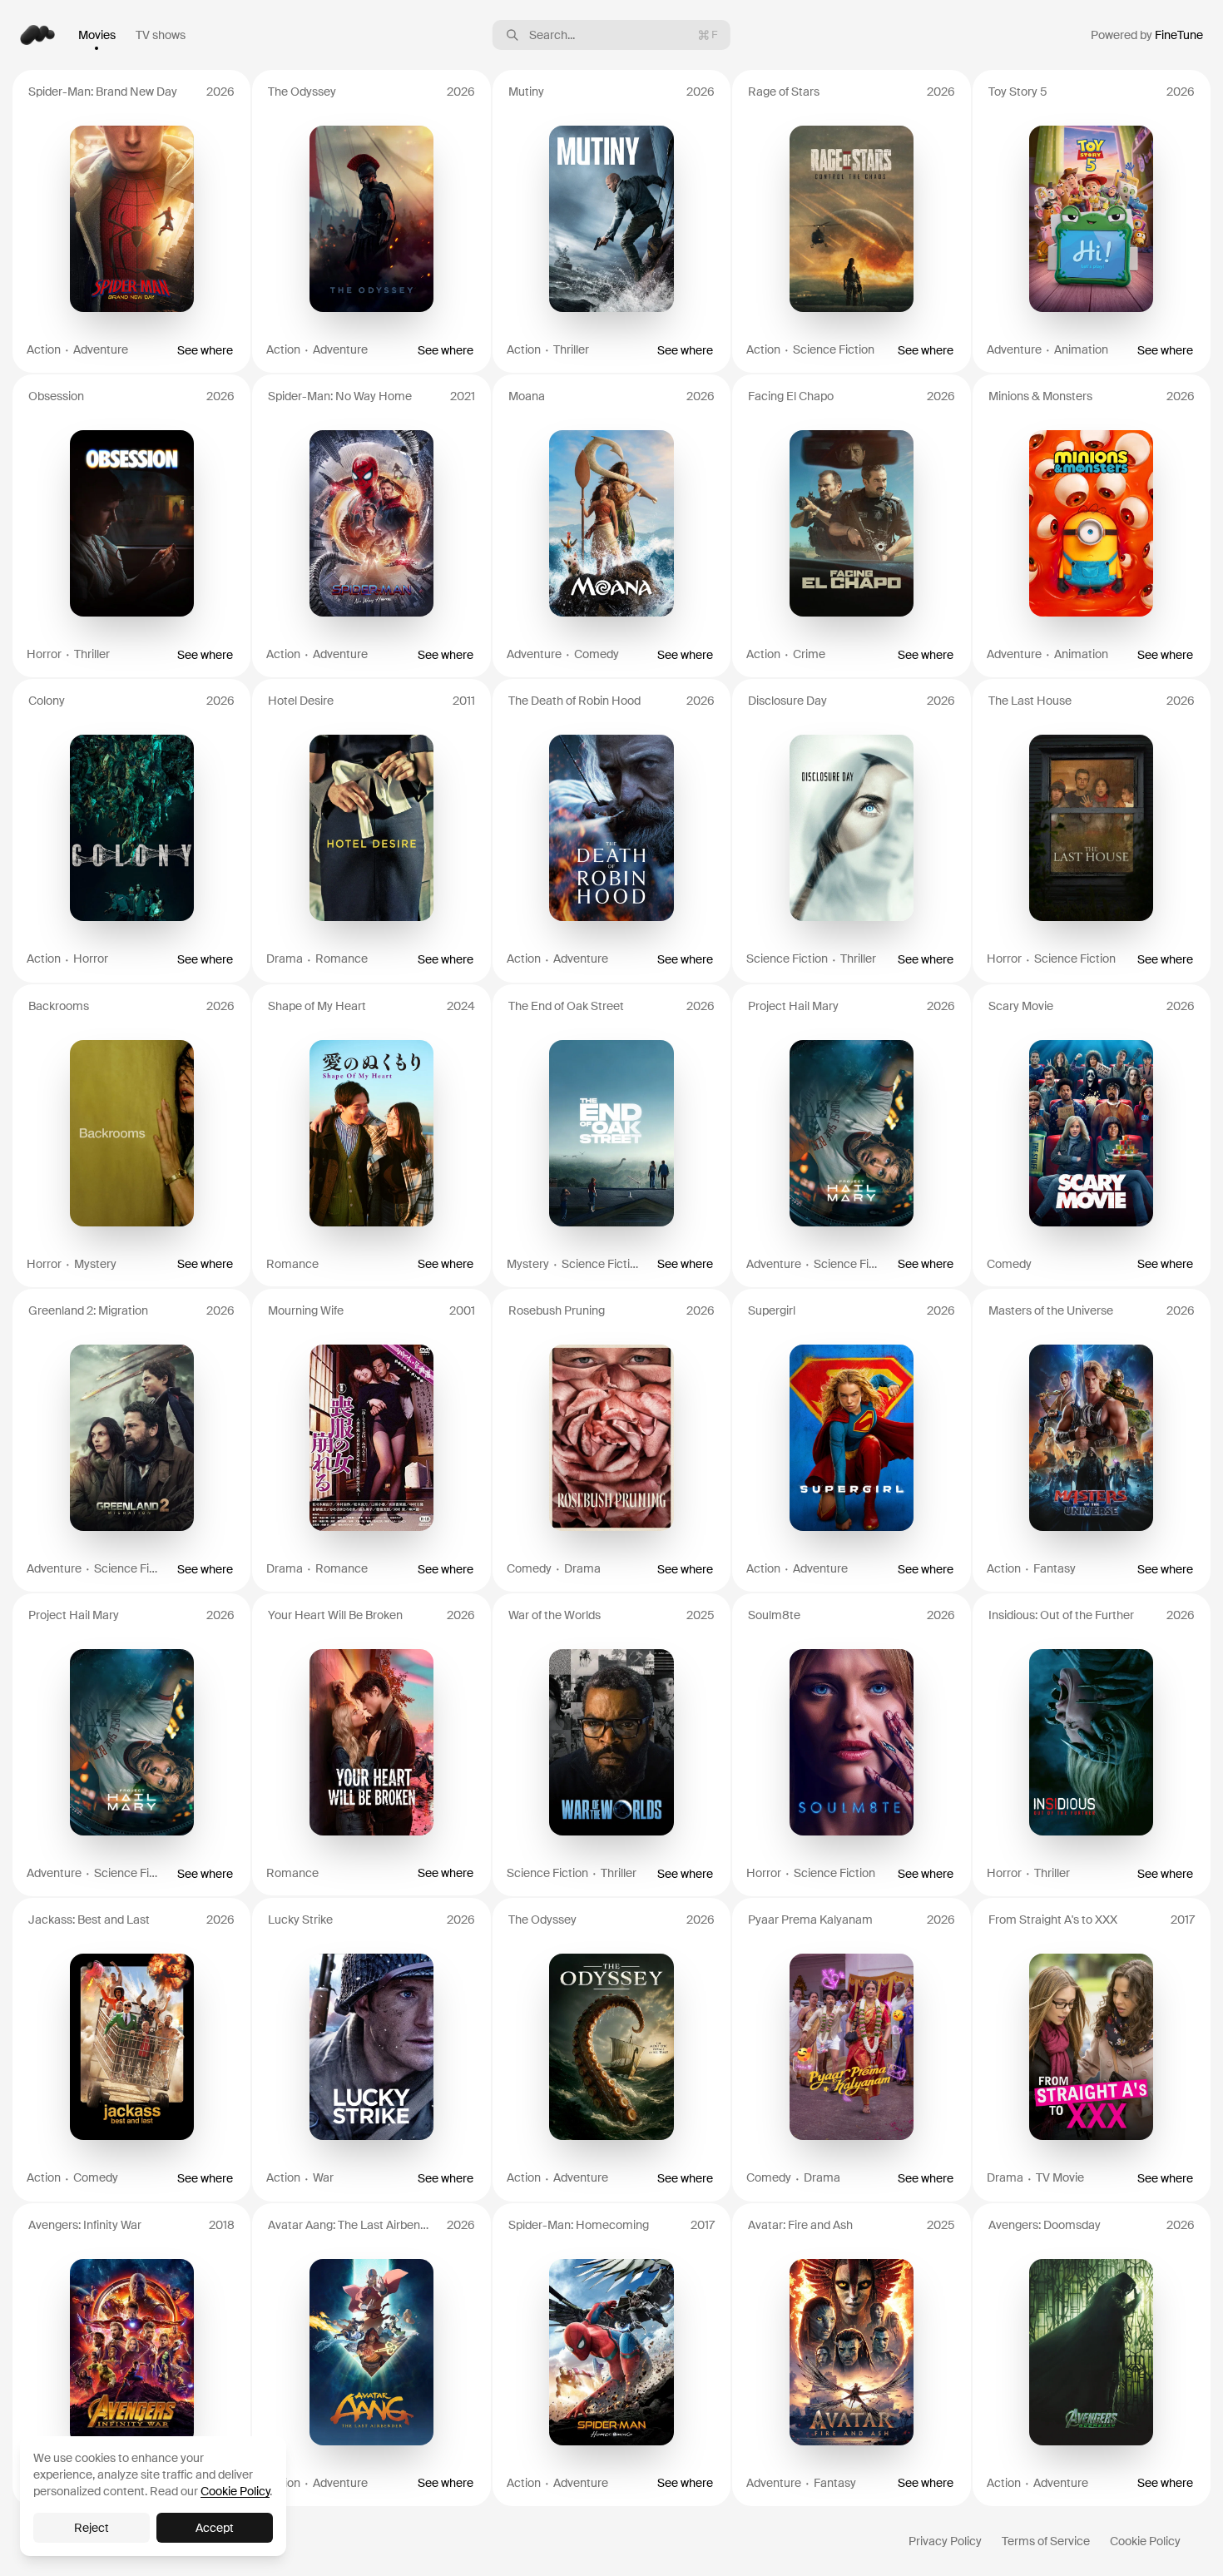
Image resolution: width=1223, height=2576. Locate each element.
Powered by (1147, 35)
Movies (97, 35)
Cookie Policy (1145, 2541)
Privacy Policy (945, 2541)
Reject (92, 2528)
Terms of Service (1046, 2541)
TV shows (161, 35)
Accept (215, 2528)
